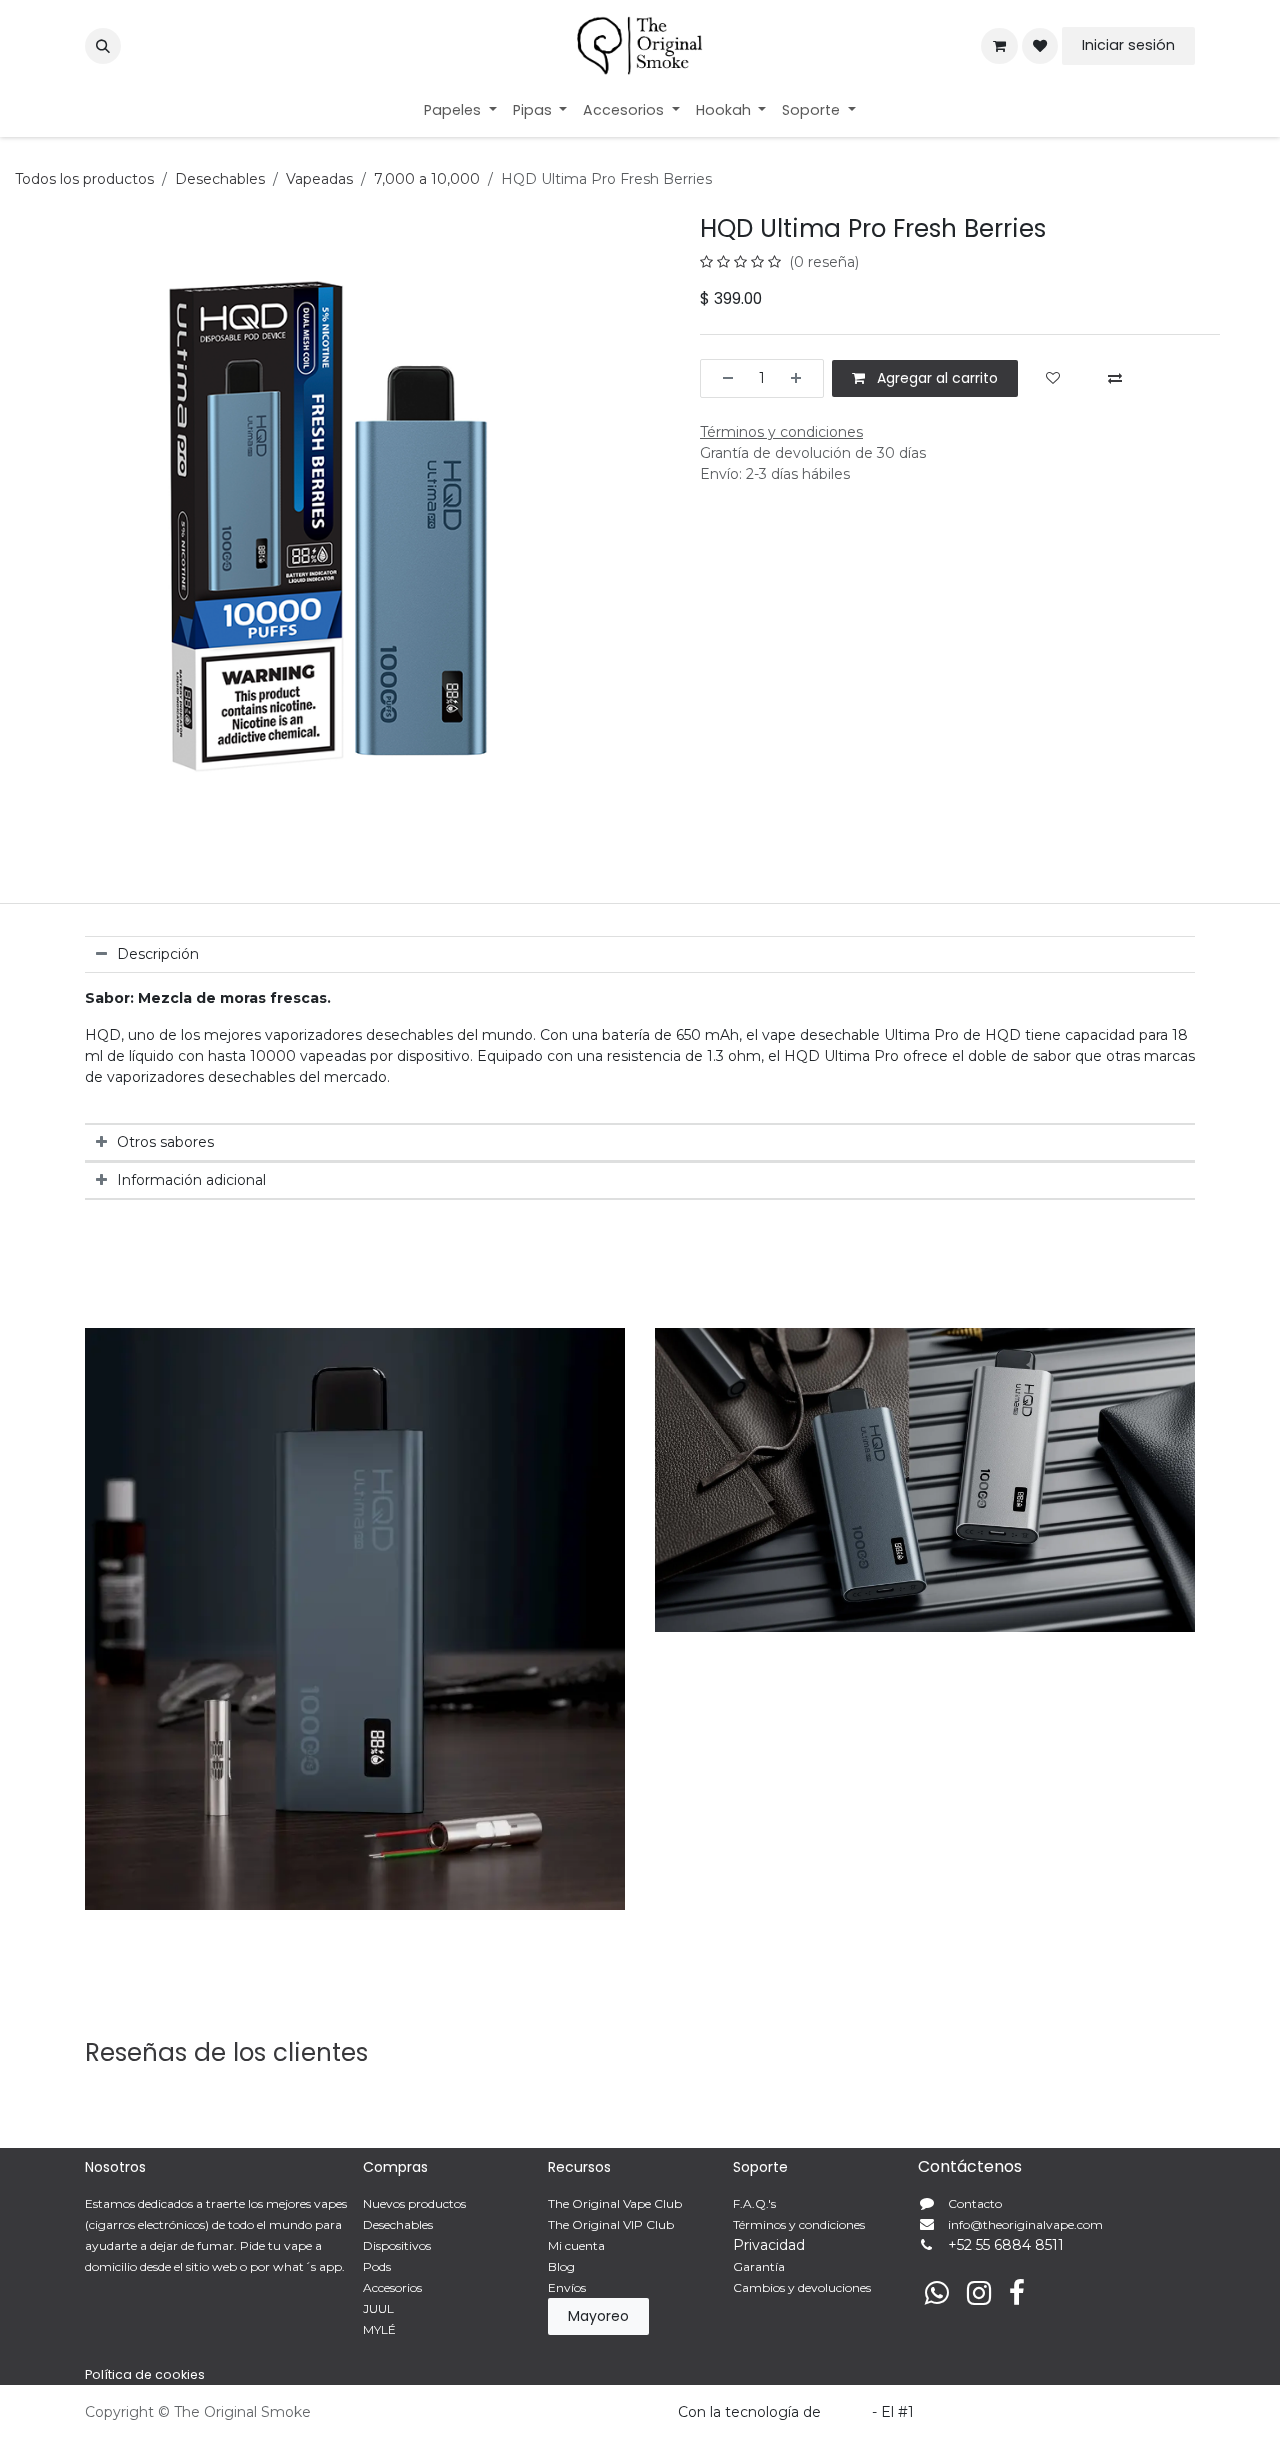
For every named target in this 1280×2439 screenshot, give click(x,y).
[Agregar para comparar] (1115, 378)
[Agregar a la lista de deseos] (1053, 378)
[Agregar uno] (802, 378)
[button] (103, 46)
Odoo (848, 2412)
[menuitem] (460, 110)
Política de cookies (145, 2374)
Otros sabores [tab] (165, 1142)
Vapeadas (319, 179)
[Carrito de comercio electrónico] (999, 46)
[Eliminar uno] (722, 378)
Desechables (220, 179)
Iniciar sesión (1128, 45)
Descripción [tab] (158, 954)
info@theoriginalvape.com (1025, 2224)
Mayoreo (598, 2316)
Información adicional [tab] (191, 1180)
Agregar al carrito (935, 378)
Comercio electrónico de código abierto (1056, 2412)
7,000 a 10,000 (427, 179)
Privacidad (769, 2245)
